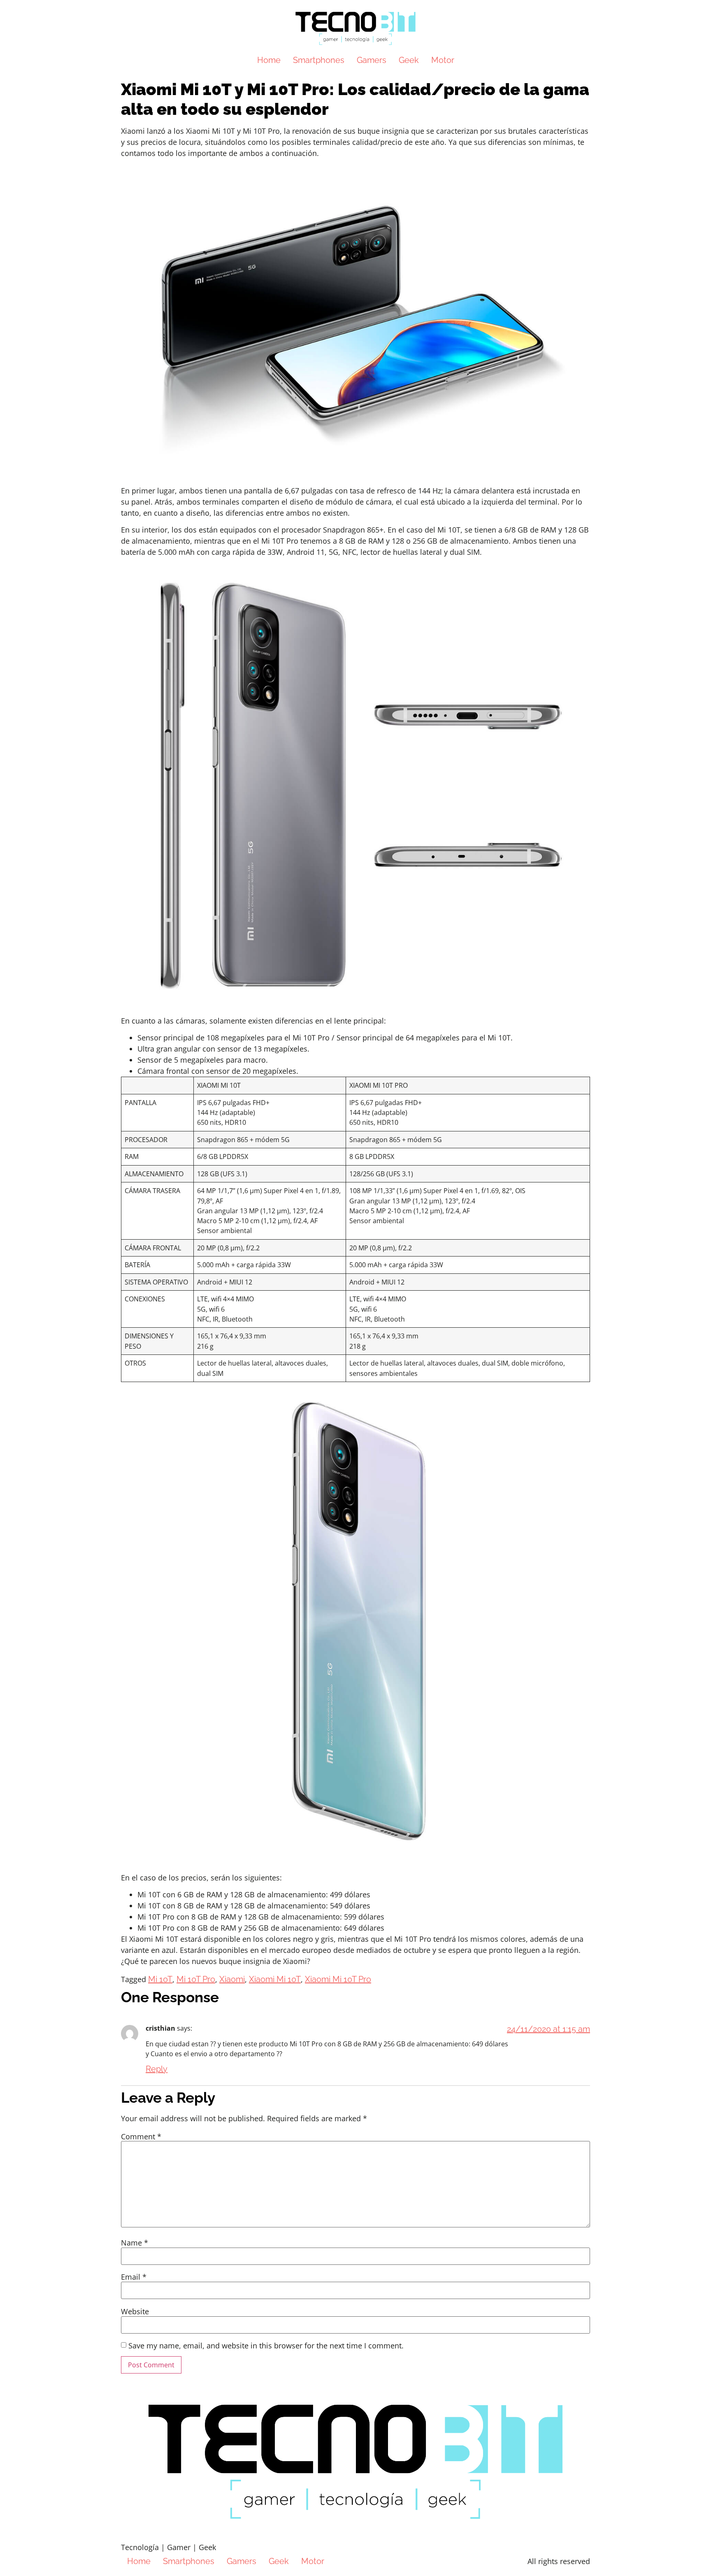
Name (135, 2243)
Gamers (372, 60)
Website (135, 2311)
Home (269, 60)
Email (134, 2277)
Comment (141, 2136)
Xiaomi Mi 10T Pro (338, 1979)
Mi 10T (160, 1979)
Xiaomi (232, 1979)
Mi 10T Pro (196, 1979)
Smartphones (319, 60)
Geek (409, 60)
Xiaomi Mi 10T (275, 1979)
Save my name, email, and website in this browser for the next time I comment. (266, 2346)
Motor (443, 60)
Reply (157, 2069)
